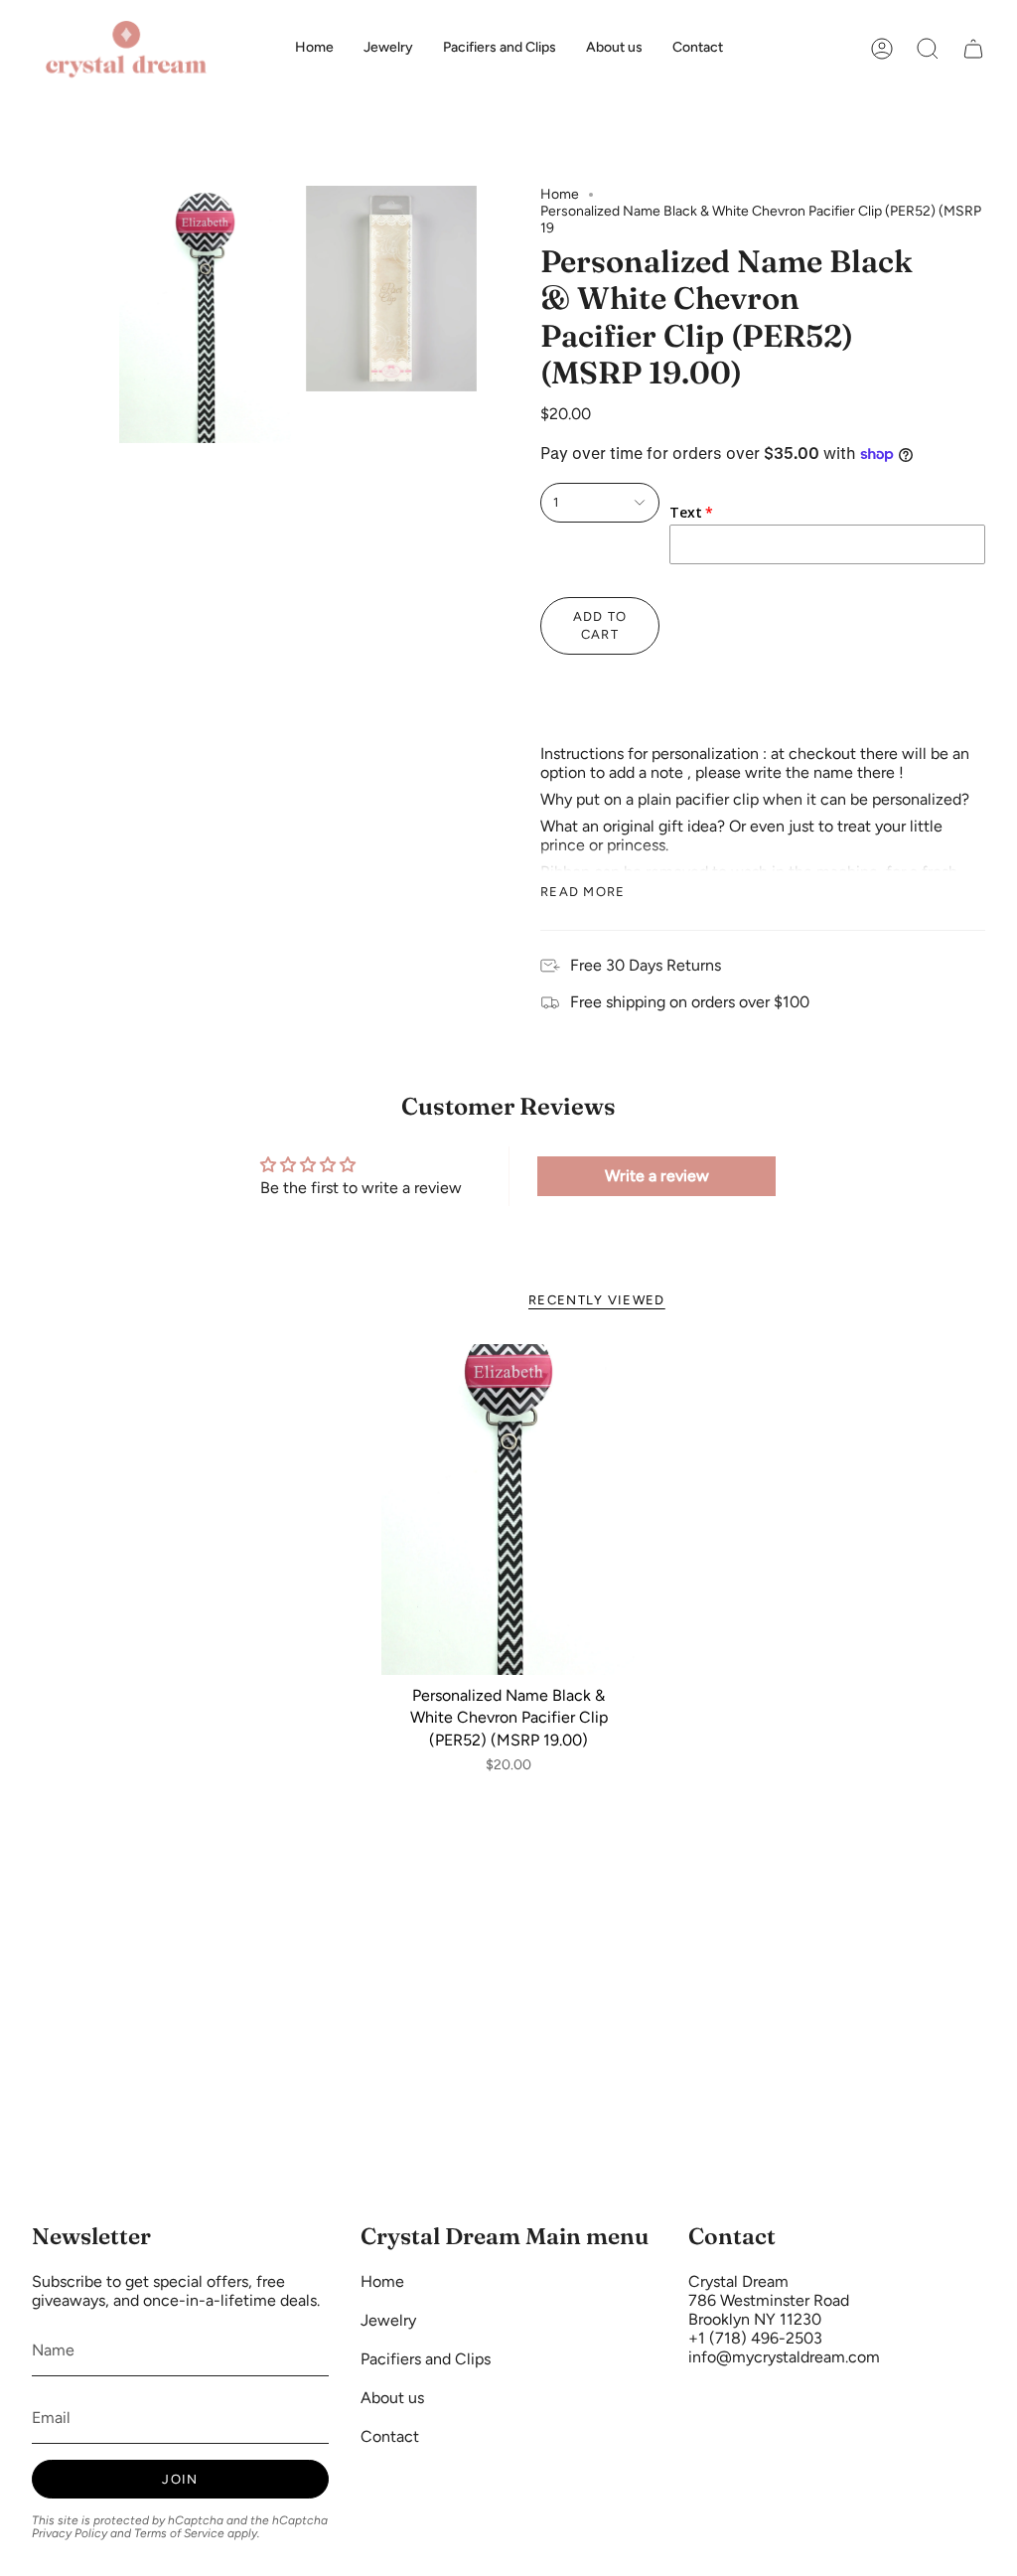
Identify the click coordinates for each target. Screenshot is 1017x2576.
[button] (928, 49)
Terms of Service (179, 2533)
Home (560, 194)
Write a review (657, 1176)
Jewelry (388, 2320)
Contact (390, 2436)
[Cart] (973, 49)
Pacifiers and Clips (426, 2359)
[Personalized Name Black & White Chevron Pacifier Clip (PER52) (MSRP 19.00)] (508, 1510)
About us (392, 2398)
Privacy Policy (70, 2533)
